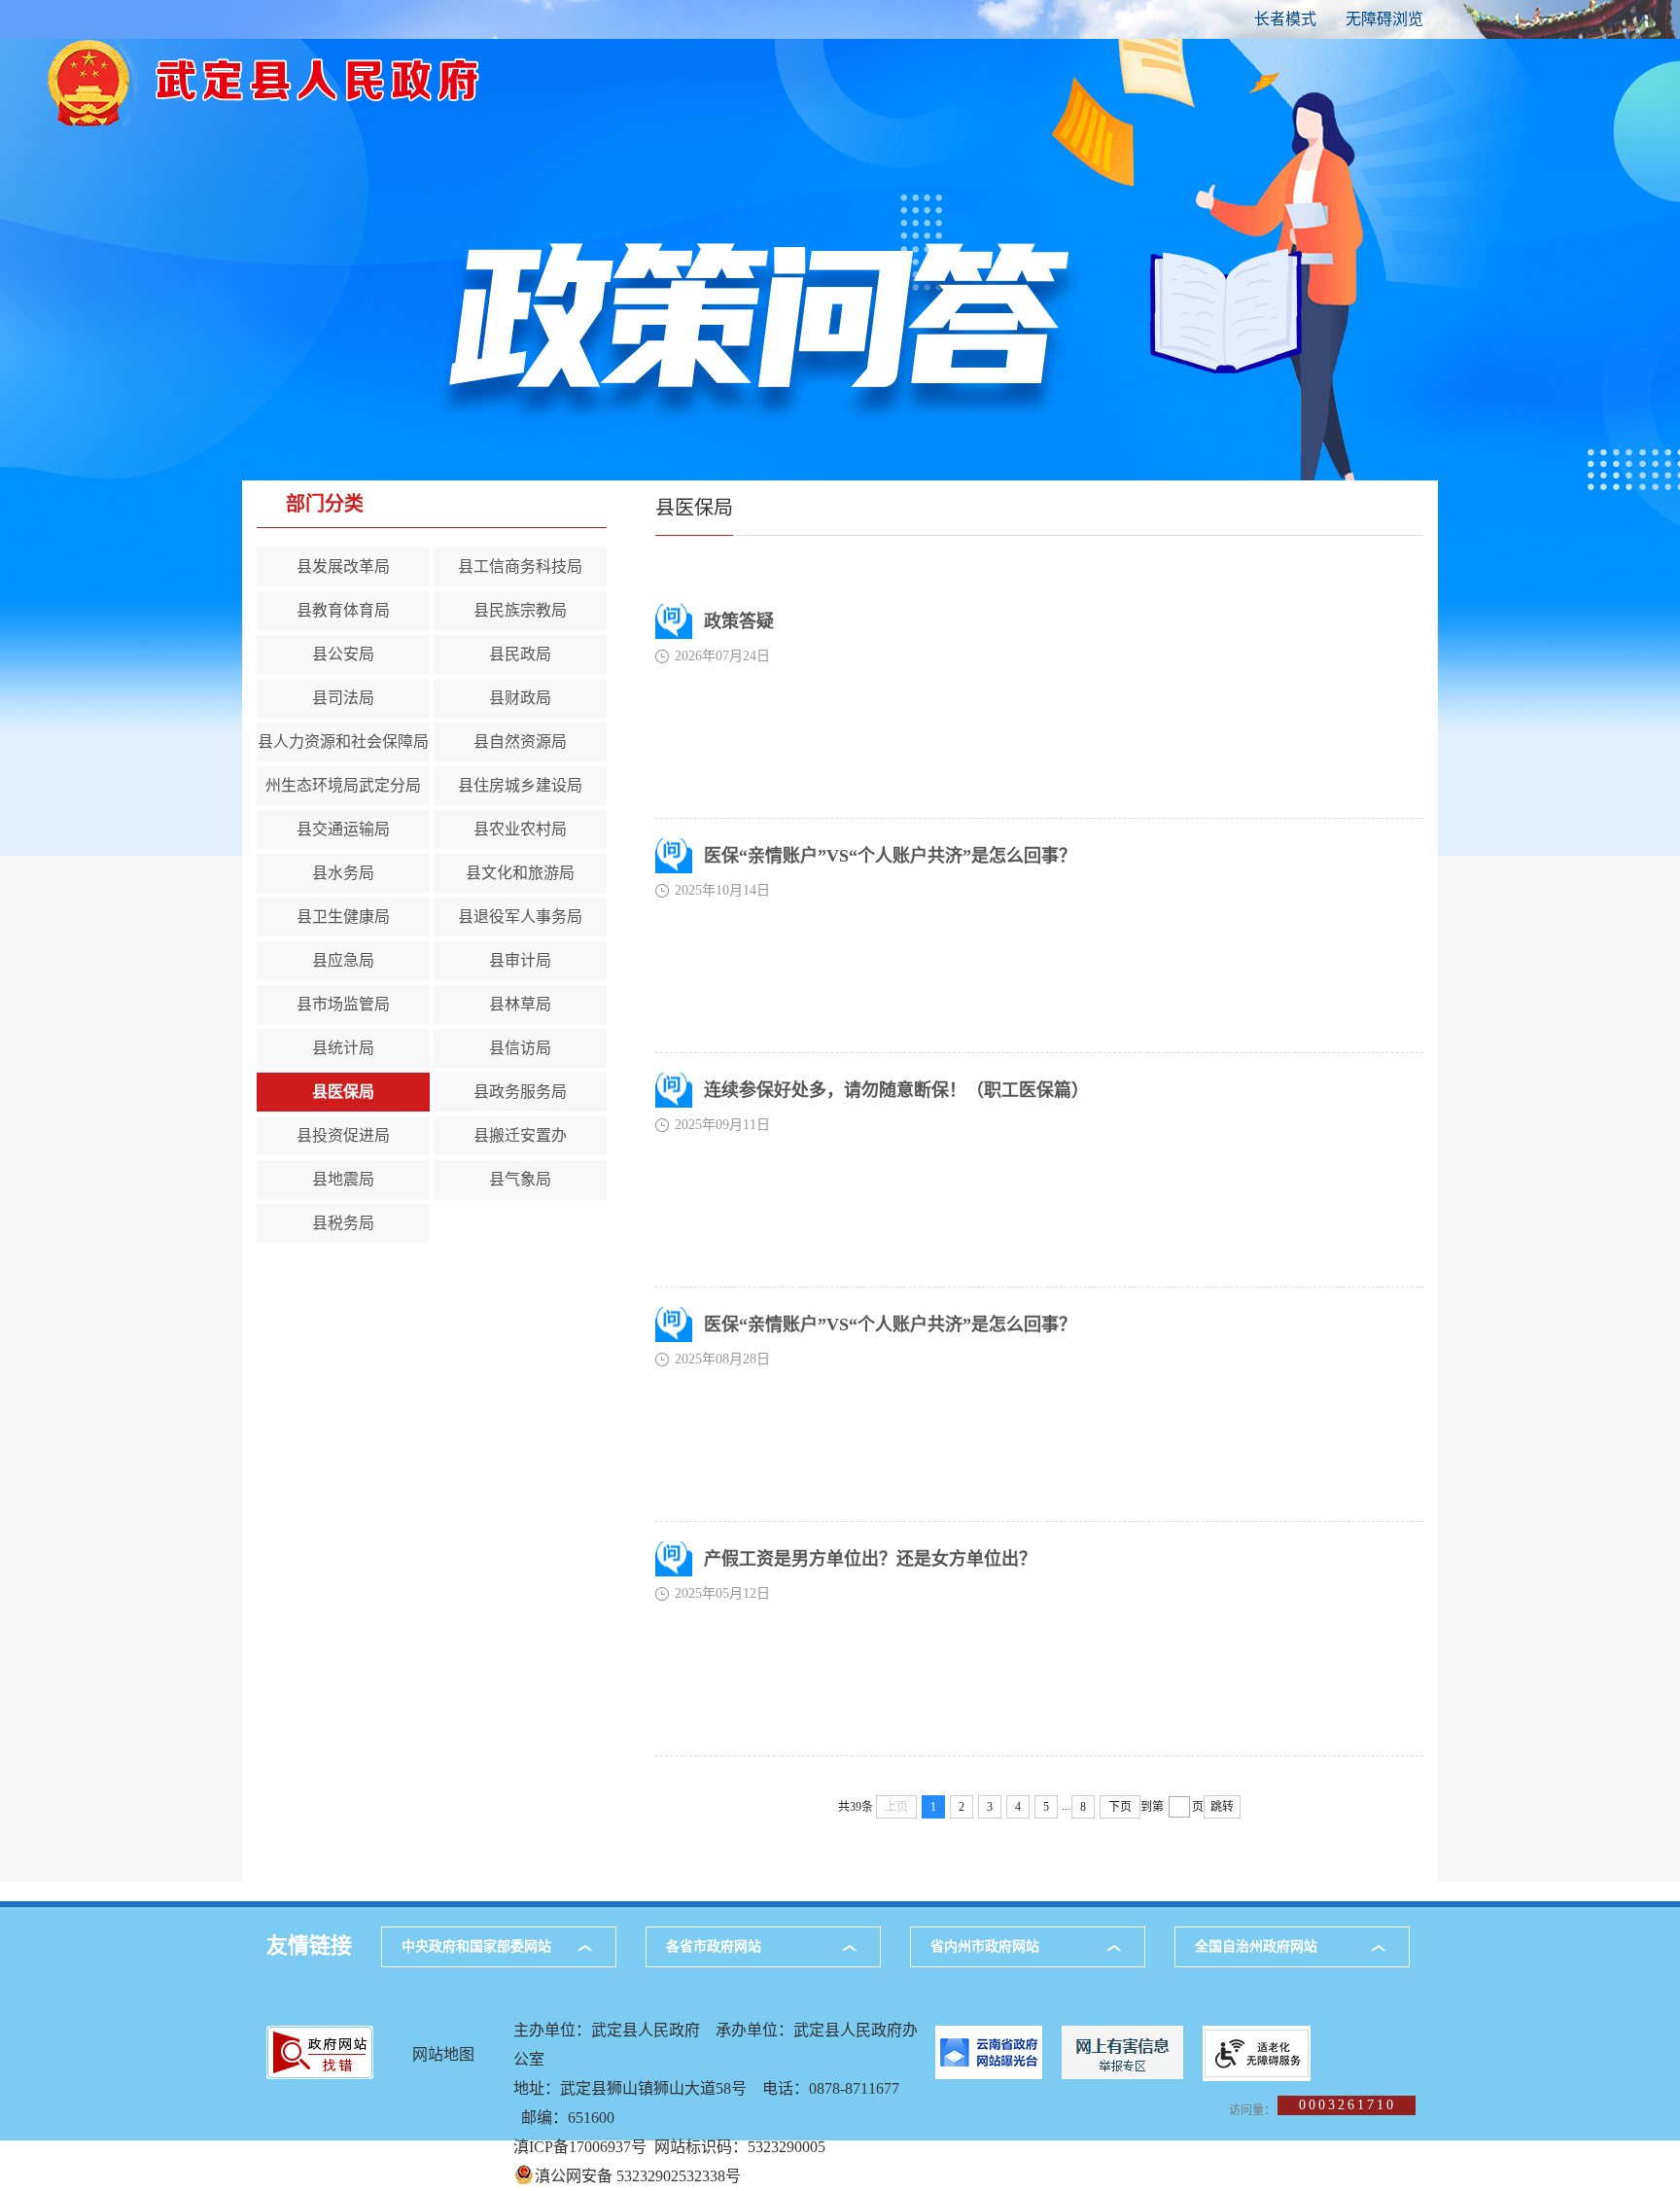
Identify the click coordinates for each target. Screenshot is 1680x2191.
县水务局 (343, 873)
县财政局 (520, 698)
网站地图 (443, 2054)
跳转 (1222, 1807)
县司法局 (343, 698)
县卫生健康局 (343, 917)
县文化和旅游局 (520, 873)
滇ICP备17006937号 (580, 2147)
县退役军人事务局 (520, 917)
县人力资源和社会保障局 (343, 742)
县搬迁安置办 (520, 1135)
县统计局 (343, 1048)
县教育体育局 (343, 610)
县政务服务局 (520, 1092)
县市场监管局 (343, 1004)
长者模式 (1285, 19)
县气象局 (520, 1179)
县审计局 (520, 960)
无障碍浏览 (1384, 19)
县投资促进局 (343, 1135)
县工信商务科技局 (520, 566)
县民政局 (520, 654)
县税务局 (343, 1223)
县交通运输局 (343, 829)
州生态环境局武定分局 (343, 785)
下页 (1120, 1807)
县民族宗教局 (520, 610)
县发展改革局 (343, 566)
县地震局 (343, 1179)
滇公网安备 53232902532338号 (638, 2176)
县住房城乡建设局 (520, 785)
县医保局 (343, 1092)
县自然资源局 (520, 742)
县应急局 (343, 960)
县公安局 (343, 654)
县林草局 (520, 1004)
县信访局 (520, 1048)
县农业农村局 (520, 829)
